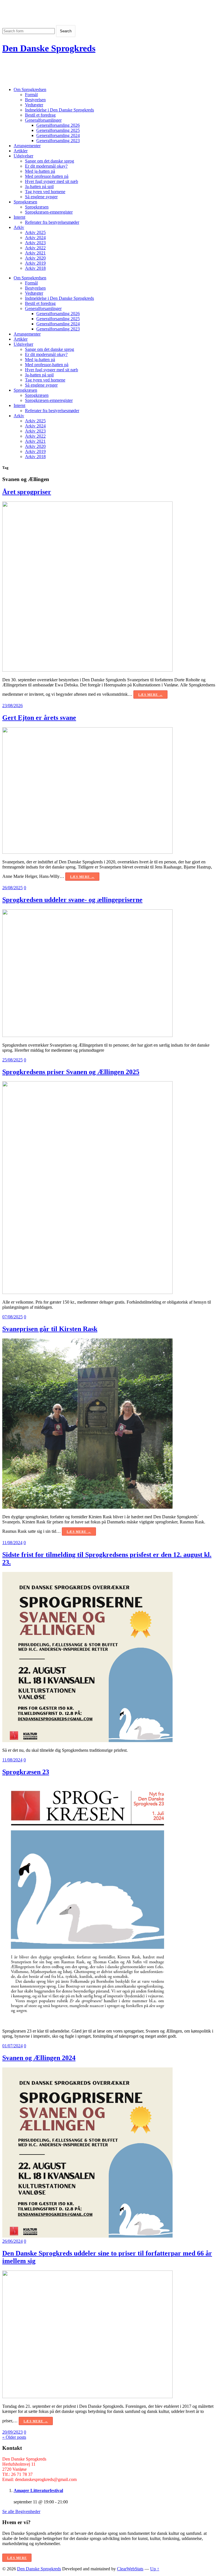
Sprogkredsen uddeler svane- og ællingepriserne (72, 900)
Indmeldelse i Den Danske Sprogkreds (59, 110)
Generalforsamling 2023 (58, 141)
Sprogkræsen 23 (26, 1772)
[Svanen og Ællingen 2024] (87, 2236)
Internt (19, 217)
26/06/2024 (12, 2241)
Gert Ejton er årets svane (39, 718)
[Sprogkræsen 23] (87, 2021)
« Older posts (14, 2437)
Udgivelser (23, 156)
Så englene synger (41, 197)
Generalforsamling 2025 (58, 130)
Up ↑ (155, 2569)
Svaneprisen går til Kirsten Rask (50, 1329)
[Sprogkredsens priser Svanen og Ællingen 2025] (87, 1292)
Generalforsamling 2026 (58, 125)
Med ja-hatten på (40, 171)
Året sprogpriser (27, 492)
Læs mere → (150, 695)
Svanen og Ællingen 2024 (39, 2058)
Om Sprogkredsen (30, 89)
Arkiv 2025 (35, 232)
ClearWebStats (130, 2569)
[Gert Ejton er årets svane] (87, 852)
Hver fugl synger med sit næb (52, 181)
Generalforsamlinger (43, 120)
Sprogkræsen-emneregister (49, 212)
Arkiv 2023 (35, 243)
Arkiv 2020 (35, 258)
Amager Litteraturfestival (38, 2490)
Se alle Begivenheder (21, 2511)
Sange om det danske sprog (50, 161)
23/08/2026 (12, 706)
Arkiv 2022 (35, 248)
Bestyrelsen (35, 100)
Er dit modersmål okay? (46, 166)
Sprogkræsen (25, 202)
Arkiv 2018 (35, 268)
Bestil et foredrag (40, 115)
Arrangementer (27, 146)
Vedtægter (34, 105)
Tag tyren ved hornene (45, 192)
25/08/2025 (12, 1060)
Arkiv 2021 (35, 253)
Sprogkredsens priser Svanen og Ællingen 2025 (71, 1072)
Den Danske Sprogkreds (49, 48)
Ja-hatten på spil (39, 186)
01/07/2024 (12, 2046)
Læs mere (17, 2558)
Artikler (21, 151)
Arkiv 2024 (35, 238)
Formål (31, 95)
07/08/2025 (12, 1317)
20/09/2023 (12, 2432)
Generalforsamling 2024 (58, 135)
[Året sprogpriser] (87, 670)
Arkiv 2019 (35, 263)
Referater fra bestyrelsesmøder (52, 222)
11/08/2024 (12, 1543)
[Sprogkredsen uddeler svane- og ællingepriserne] (87, 1035)
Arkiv (19, 227)
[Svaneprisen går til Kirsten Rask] (87, 1507)
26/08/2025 (12, 888)
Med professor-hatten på (47, 176)
